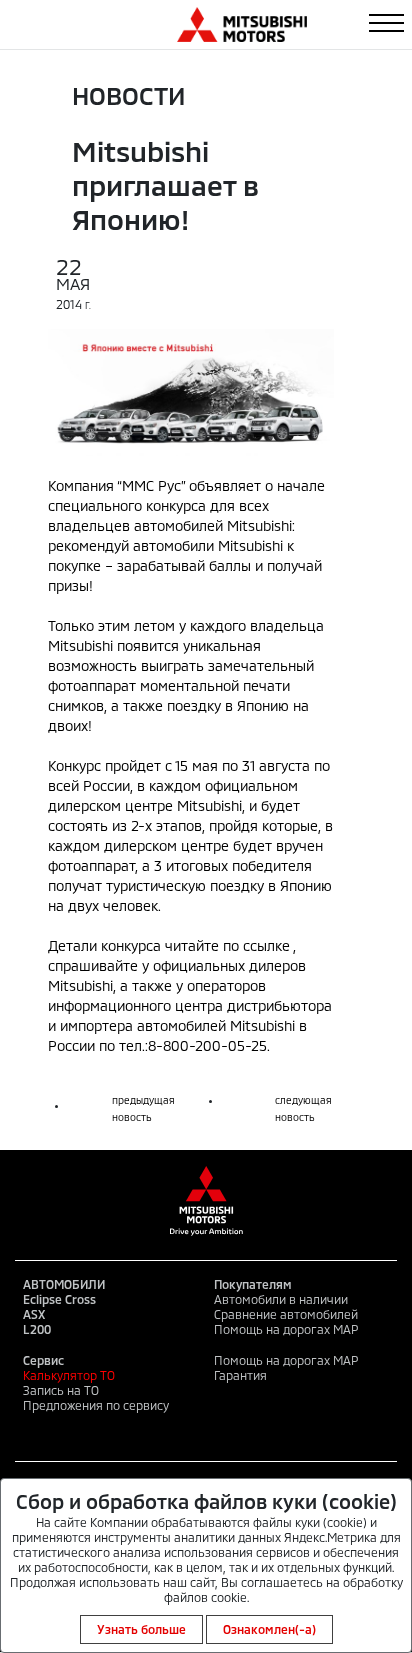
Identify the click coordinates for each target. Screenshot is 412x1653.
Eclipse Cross (59, 1299)
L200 (37, 1329)
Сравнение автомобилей (286, 1314)
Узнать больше (141, 1629)
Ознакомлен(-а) (269, 1629)
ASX (34, 1314)
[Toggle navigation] (386, 23)
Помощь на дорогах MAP (286, 1329)
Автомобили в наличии (281, 1299)
